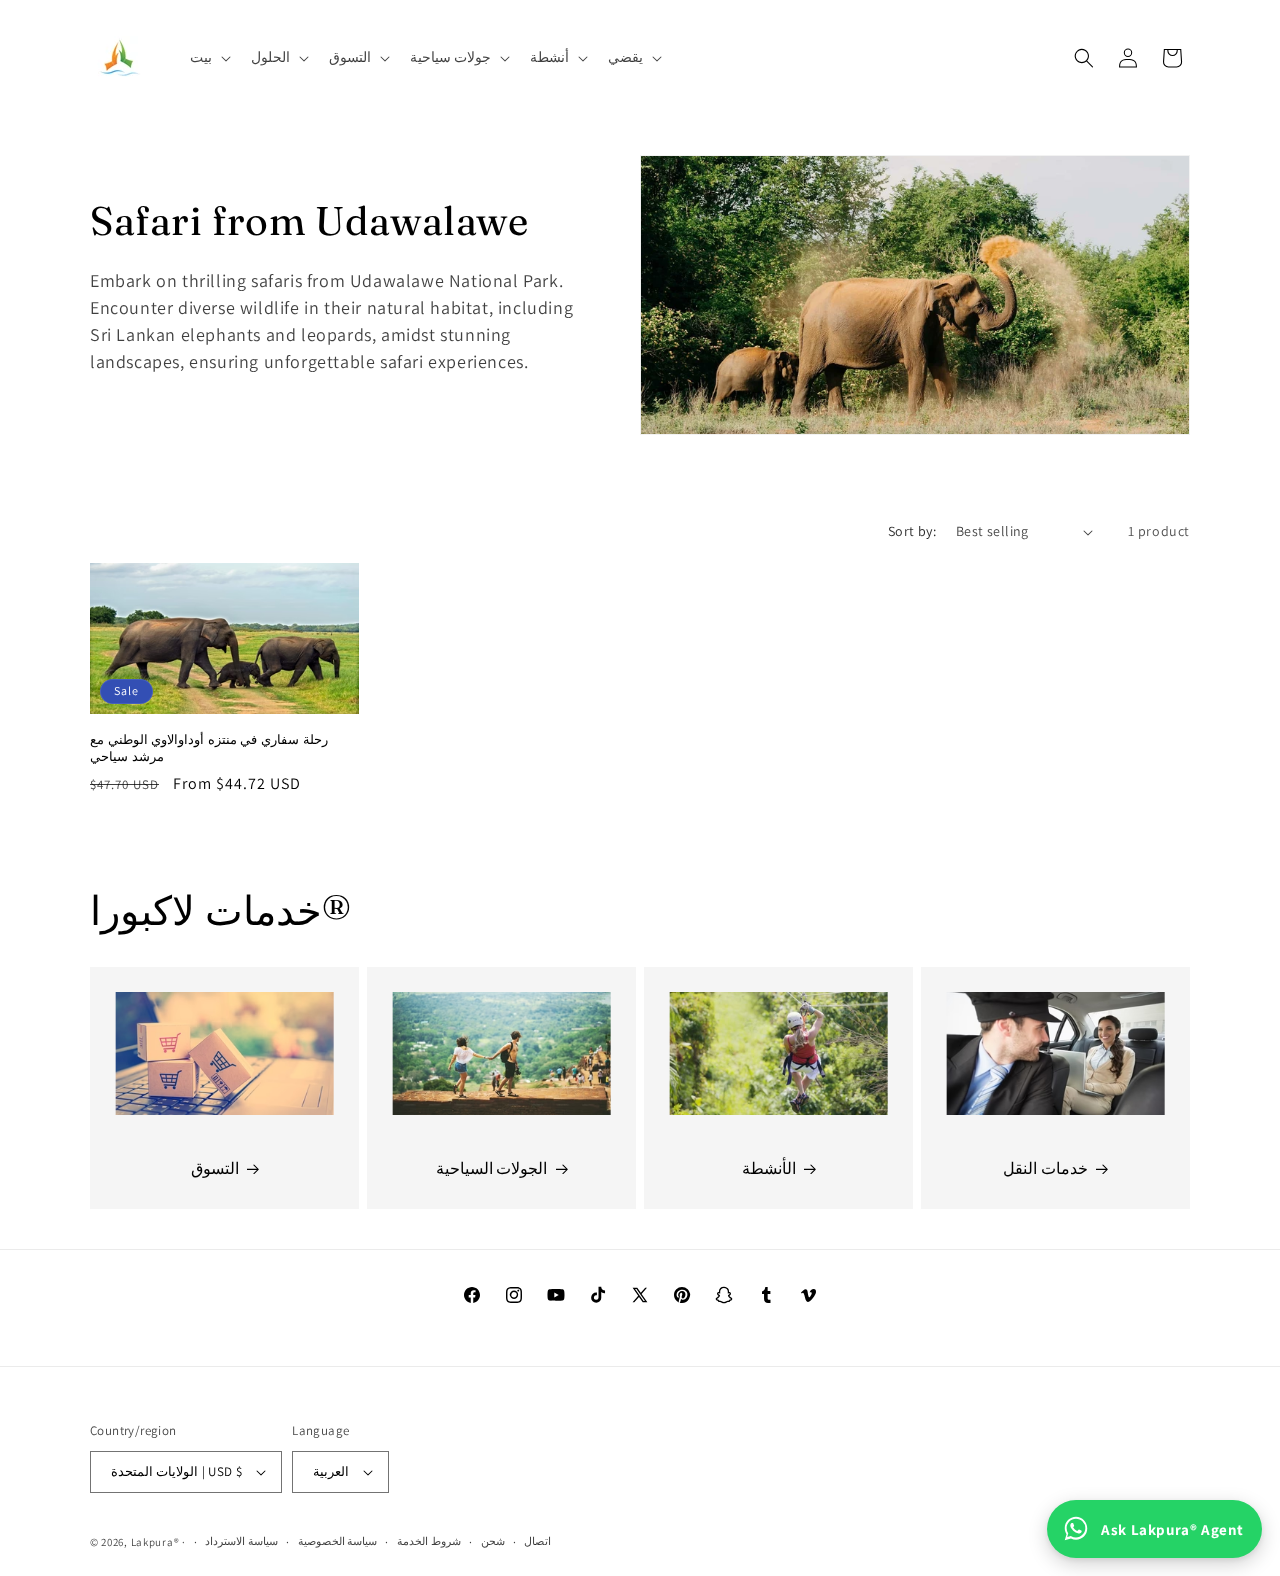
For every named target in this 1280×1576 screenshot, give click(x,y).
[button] (208, 57)
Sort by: (912, 531)
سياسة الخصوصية (338, 1541)
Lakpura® (155, 1542)
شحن (493, 1541)
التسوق (215, 1168)
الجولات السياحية (492, 1168)
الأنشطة (769, 1168)
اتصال (537, 1541)
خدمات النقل (1045, 1168)
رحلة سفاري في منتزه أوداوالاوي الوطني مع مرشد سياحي (209, 747)
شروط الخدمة (429, 1541)
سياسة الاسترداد (241, 1541)
